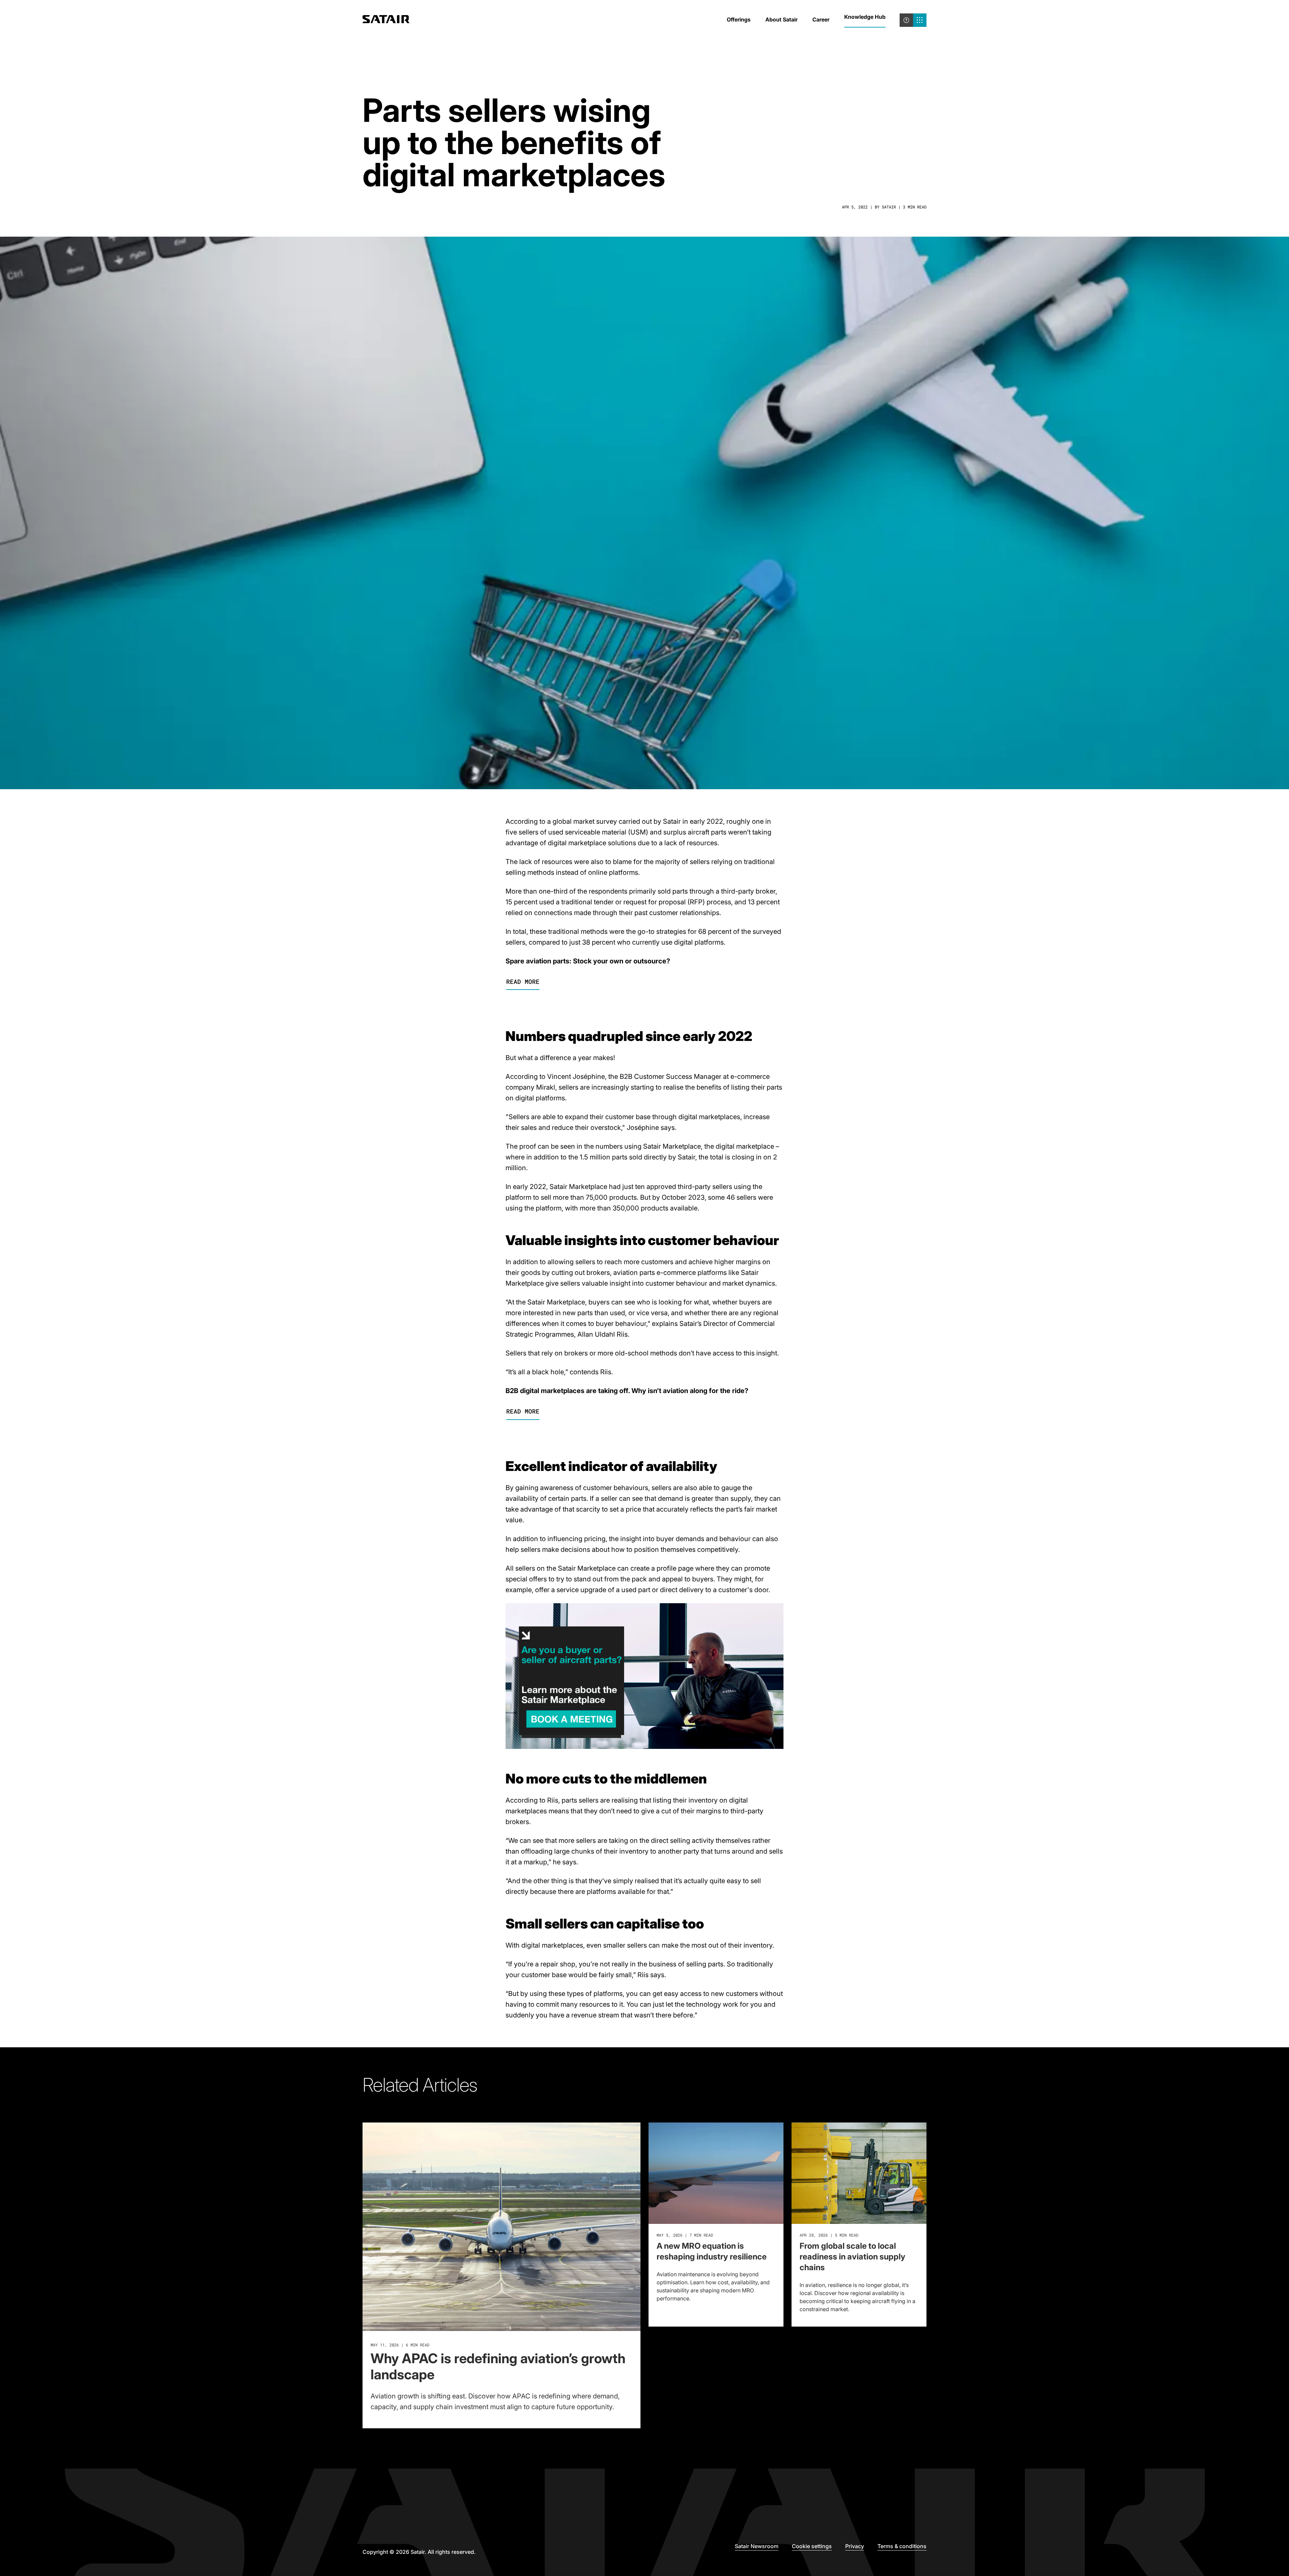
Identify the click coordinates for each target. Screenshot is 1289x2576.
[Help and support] (906, 20)
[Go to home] (386, 20)
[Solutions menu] (920, 20)
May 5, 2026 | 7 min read (685, 2235)
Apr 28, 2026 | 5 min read (829, 2235)
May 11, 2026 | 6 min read (400, 2345)
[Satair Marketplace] (644, 1747)
